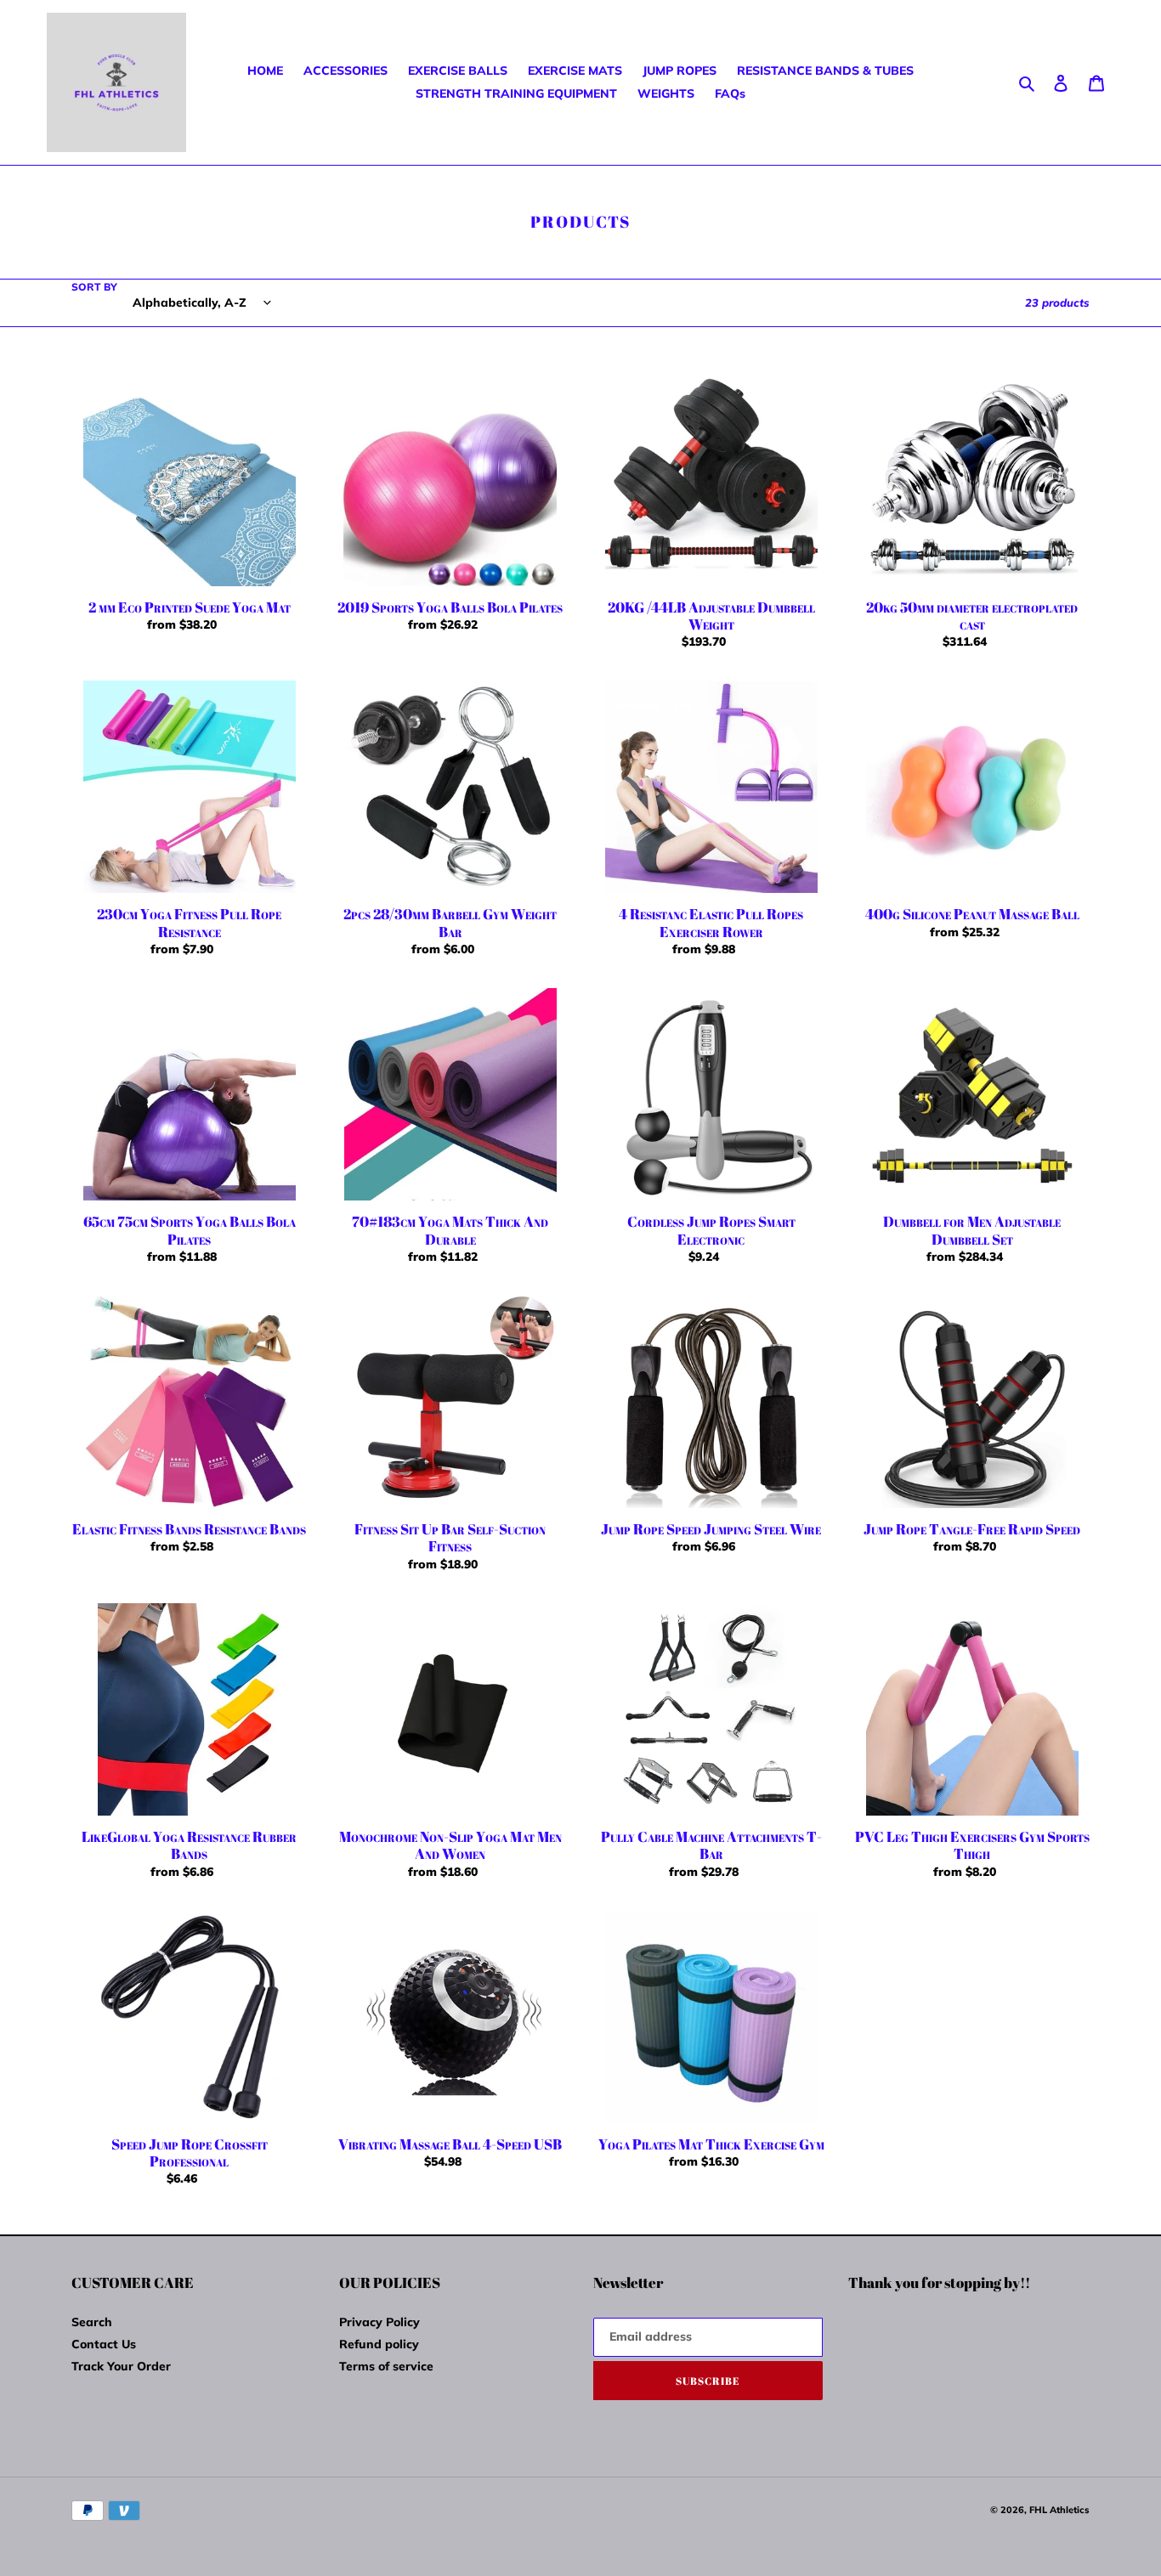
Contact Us (104, 2344)
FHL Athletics (1059, 2510)
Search (92, 2322)
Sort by (94, 287)
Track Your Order (121, 2366)
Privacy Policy (379, 2322)
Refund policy (379, 2344)
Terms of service (386, 2366)
